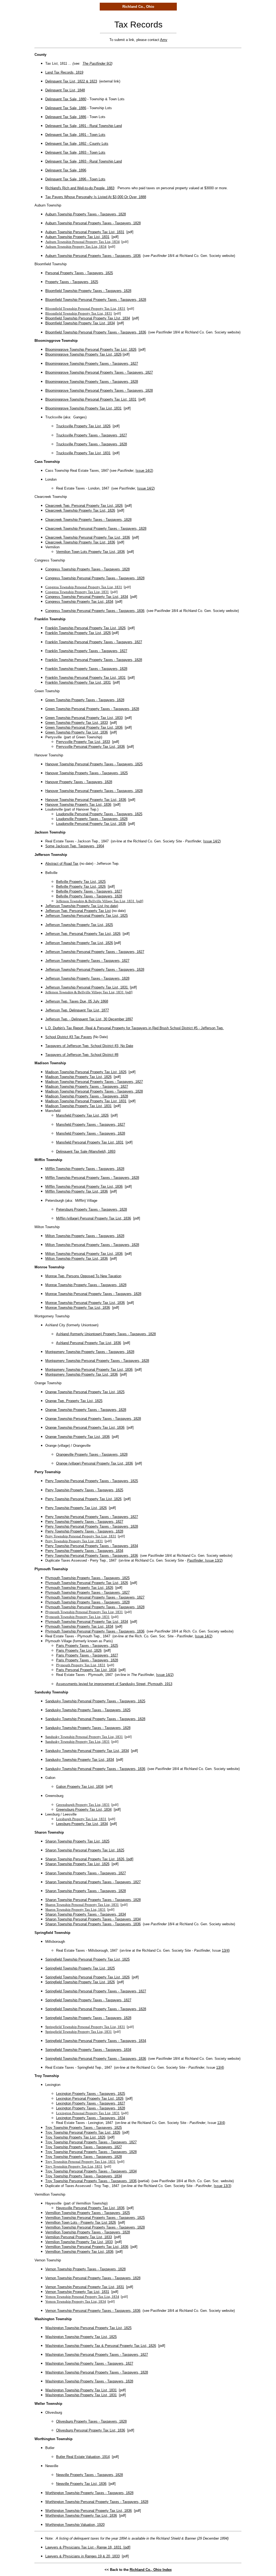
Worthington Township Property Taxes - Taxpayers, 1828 (89, 2493)
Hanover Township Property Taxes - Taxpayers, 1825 (87, 773)
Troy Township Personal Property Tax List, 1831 (80, 2162)
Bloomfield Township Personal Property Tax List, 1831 (85, 309)
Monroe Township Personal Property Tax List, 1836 (85, 1303)
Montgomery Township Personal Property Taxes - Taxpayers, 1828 (97, 1361)
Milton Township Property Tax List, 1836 (77, 1258)
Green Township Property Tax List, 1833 (77, 723)
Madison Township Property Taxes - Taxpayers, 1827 (87, 1086)
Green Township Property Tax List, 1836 (77, 732)
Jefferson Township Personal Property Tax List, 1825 (87, 916)
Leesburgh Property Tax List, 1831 (81, 1819)
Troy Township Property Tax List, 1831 (74, 2166)
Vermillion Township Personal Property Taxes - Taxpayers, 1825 (95, 2218)
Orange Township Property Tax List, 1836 (77, 1437)
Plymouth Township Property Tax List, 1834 (79, 1626)
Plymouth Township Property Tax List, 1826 (79, 1588)
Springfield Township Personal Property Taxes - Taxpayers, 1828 (96, 2009)
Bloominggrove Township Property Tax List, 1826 (83, 354)
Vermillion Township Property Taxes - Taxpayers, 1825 (88, 2213)
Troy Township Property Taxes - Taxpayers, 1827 (84, 2147)
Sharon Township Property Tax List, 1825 (77, 1841)
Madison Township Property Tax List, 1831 (78, 1106)
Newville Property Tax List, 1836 (81, 2484)
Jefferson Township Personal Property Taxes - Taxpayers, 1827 (95, 952)
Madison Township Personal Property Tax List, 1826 (86, 1072)
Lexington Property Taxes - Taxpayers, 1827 (91, 2103)
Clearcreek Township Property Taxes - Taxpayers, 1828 (88, 520)
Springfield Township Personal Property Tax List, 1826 (87, 1977)
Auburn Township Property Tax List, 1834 (76, 247)
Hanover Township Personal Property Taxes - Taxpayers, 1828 (94, 791)
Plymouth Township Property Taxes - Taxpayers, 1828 (87, 1602)
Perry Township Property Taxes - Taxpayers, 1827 (84, 1522)
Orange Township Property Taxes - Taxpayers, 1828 (86, 1410)
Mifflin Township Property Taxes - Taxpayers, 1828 (85, 1169)
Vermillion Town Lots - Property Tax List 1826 (81, 2222)
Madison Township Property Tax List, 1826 (78, 1077)
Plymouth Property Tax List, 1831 (81, 1665)
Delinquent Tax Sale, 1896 (66, 170)
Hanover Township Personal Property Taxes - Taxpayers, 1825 (94, 764)
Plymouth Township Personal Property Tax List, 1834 (87, 1622)
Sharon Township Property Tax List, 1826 (77, 1864)
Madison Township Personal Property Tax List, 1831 (86, 1101)
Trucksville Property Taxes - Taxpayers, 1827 (92, 435)
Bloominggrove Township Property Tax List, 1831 (83, 408)
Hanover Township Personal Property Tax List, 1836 (86, 800)
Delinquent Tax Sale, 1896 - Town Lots (75, 179)
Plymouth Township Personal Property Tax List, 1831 (84, 1612)
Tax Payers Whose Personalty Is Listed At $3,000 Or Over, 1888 (96, 197)
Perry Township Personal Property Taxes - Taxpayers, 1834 (92, 1546)
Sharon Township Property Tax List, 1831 (75, 1909)
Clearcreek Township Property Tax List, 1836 (80, 542)
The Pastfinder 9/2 (97, 63)
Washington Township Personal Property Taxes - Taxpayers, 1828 (97, 2372)
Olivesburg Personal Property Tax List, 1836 (91, 2430)
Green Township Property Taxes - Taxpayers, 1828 (85, 700)
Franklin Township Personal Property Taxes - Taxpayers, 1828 (94, 660)
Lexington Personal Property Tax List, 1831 (88, 2113)
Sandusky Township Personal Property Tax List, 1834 (87, 1751)
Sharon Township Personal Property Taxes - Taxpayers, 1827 (93, 1882)
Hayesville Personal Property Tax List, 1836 (90, 2208)
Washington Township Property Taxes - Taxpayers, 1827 (89, 2363)
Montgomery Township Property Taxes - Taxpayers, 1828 (90, 1352)
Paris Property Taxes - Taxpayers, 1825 (87, 1646)
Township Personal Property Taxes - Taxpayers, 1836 (96, 1556)
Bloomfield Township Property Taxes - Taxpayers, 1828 (88, 291)
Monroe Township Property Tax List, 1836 (78, 1308)
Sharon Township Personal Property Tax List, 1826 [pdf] (89, 1859)
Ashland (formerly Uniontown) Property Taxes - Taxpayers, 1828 (106, 1334)
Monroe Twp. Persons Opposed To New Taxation (83, 1276)
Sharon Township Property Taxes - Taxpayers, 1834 (86, 1914)
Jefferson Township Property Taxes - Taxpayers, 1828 (87, 978)
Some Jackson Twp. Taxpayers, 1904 (75, 846)
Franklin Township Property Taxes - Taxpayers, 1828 (86, 669)
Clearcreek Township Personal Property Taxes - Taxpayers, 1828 (96, 528)
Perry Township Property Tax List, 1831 (74, 1541)
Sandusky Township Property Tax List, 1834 (80, 1760)
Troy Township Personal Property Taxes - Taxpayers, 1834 (91, 2171)
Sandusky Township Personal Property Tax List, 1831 (84, 1737)
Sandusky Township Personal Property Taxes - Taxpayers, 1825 (95, 1701)
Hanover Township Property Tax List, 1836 (78, 805)
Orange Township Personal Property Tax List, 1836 (85, 1428)
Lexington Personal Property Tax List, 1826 (90, 2098)
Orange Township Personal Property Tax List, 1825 (85, 1392)
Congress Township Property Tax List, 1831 (77, 592)
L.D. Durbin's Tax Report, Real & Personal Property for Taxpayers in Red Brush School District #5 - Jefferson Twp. (134, 1028)
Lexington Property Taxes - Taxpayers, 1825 (91, 2094)
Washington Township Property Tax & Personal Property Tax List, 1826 (101, 2346)
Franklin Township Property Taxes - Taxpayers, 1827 (86, 651)
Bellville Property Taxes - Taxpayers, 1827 (89, 891)
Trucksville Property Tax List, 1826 (83, 426)
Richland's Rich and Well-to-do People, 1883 (80, 188)
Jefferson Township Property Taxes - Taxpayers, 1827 (87, 961)
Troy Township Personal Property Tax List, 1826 (83, 2132)
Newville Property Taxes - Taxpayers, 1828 (89, 2475)
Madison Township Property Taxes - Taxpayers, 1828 (87, 1096)
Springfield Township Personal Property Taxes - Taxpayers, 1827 (96, 1991)
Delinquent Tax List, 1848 (65, 90)
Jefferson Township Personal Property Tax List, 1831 (87, 987)
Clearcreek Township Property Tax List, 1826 (80, 510)
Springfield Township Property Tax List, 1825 (80, 1968)
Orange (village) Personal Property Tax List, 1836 (94, 1463)
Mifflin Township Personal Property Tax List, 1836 (84, 1187)
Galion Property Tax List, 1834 (80, 1787)
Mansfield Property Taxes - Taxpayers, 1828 (91, 1133)
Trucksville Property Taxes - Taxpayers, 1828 (92, 444)
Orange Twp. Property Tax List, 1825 (74, 1401)
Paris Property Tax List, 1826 (79, 1650)
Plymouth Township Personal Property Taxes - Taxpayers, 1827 (95, 1597)
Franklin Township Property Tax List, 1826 (78, 633)
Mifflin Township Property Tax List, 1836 (77, 1191)
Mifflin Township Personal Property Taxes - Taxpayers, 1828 (92, 1178)
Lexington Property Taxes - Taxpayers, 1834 (91, 2118)
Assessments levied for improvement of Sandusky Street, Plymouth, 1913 (114, 1684)
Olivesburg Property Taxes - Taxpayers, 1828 (91, 2421)
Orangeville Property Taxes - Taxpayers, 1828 (92, 1454)
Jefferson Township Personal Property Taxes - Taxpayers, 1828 (95, 970)
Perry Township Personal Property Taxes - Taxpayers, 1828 (92, 1526)
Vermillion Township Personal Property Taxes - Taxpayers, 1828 (95, 2227)
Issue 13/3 (222, 2186)
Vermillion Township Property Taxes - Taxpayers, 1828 (88, 2232)
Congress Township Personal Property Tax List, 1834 (87, 597)
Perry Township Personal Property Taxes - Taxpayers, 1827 (92, 1517)
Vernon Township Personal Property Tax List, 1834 (82, 2297)
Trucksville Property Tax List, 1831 (83, 453)
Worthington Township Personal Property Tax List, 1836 (89, 2511)
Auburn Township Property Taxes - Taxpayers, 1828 (86, 214)
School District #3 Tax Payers (69, 1037)
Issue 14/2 (144, 471)
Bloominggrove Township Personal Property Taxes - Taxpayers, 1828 (99, 390)
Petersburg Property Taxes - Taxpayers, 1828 (92, 1209)
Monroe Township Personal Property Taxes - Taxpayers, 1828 (93, 1294)
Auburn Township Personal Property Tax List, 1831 (85, 232)
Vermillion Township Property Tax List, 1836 (79, 2252)
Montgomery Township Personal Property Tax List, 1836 (89, 1370)
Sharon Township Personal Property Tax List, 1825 (85, 1850)
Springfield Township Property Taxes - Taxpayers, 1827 (88, 2000)
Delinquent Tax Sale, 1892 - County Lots (77, 144)
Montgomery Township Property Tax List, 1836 (82, 1374)
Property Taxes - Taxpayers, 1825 (72, 282)
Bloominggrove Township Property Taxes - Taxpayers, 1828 (92, 382)
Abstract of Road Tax (62, 864)
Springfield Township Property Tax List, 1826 (80, 1982)
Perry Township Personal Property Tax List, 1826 (83, 1499)
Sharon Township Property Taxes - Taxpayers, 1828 (86, 1891)
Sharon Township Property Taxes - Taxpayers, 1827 (86, 1873)
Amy (164, 40)
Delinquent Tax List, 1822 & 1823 (71, 81)
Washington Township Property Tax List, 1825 (81, 2337)
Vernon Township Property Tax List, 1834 (76, 2301)
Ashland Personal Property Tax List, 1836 (89, 1343)
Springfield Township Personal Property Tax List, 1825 (87, 1959)
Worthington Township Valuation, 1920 (75, 2525)
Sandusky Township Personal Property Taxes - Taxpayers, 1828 (95, 1719)
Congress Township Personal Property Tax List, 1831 (84, 587)
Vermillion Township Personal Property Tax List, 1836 (87, 2247)
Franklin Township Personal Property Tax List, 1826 (85, 628)
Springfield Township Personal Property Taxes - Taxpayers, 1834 (96, 2041)
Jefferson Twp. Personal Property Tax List (78, 911)
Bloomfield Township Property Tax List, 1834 (80, 323)
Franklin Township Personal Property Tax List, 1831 (85, 678)
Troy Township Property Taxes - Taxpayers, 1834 (84, 2176)
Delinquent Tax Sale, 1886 (66, 108)
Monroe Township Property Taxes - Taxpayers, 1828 (86, 1285)
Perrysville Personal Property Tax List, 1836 (90, 747)
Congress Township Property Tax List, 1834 (79, 602)
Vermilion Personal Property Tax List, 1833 (79, 2237)
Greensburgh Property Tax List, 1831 (83, 1805)
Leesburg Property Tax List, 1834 (82, 1824)
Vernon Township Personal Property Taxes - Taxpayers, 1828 (93, 2278)
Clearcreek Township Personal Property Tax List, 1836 (88, 537)
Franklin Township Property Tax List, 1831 (78, 682)
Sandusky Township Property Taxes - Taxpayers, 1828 (88, 1728)
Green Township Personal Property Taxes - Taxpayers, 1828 (92, 709)
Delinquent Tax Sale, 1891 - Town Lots (75, 135)
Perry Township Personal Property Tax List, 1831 (81, 1536)
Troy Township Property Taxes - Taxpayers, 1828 (84, 2157)
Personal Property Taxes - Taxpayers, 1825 (79, 273)
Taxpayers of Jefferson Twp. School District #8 (82, 1055)
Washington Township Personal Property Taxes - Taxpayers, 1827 (97, 2355)
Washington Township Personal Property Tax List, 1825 (88, 2328)
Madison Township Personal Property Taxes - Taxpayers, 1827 (94, 1082)
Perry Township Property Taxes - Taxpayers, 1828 (84, 1531)
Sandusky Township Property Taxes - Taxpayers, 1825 (88, 1710)
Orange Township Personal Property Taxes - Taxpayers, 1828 (93, 1419)
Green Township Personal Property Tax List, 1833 (84, 718)
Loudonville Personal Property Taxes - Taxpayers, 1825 (99, 814)
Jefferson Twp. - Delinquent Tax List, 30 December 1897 (89, 1019)
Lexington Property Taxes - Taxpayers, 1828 (91, 2108)
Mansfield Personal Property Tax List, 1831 (90, 1142)
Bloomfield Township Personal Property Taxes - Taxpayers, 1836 (96, 332)
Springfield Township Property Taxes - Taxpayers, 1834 (88, 2050)
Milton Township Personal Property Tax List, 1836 (84, 1254)
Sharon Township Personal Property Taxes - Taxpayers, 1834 (93, 1919)
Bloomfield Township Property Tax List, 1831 (79, 313)
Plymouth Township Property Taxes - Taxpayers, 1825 (87, 1578)
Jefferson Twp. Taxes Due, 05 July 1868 (77, 1001)
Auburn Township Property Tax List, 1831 (77, 237)
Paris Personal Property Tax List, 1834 (86, 1670)
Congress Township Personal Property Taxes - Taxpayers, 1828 (95, 578)
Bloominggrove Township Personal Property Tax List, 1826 (91, 349)
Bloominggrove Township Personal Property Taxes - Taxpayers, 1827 (99, 372)
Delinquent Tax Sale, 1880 (66, 99)
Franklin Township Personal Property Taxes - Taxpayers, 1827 (94, 642)
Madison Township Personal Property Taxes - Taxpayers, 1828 (94, 1091)
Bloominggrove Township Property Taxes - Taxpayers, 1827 (92, 364)
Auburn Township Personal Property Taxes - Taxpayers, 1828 (93, 223)
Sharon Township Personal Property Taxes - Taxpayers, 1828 (93, 1900)
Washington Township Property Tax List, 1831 (81, 2390)
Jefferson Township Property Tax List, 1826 (79, 943)
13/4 (225, 1950)
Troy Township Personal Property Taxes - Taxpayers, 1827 (91, 2142)
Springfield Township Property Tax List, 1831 (79, 2032)
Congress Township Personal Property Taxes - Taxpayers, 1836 (95, 611)
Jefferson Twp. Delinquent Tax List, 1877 (77, 1010)
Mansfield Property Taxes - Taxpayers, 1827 (91, 1125)
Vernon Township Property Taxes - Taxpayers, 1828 (85, 2269)
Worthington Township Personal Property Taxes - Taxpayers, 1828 (97, 2502)
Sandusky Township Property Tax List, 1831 (77, 1742)
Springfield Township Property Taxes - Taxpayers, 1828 (88, 2018)
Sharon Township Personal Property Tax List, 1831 (82, 1905)
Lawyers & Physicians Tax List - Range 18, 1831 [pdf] (88, 2547)
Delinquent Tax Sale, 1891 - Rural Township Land (84, 126)
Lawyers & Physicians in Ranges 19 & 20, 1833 (82, 2556)
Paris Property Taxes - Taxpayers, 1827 (87, 1655)
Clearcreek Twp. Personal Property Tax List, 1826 (84, 506)
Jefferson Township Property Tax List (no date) (82, 906)
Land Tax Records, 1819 (64, 72)
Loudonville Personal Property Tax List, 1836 (91, 824)
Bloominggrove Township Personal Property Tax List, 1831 (91, 399)
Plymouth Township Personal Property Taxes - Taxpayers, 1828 (95, 1607)
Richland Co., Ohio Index (151, 2570)
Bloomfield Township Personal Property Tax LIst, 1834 (88, 318)
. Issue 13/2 (204, 1560)
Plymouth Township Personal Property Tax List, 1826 (87, 1583)
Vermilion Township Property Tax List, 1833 (79, 2242)
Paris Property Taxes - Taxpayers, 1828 (87, 1660)
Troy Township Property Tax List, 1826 (75, 2137)
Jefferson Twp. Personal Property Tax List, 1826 (83, 934)
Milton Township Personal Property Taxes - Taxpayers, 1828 (92, 1245)
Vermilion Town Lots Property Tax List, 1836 (90, 552)
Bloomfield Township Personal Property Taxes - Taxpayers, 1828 (96, 300)
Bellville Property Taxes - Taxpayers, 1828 (89, 896)
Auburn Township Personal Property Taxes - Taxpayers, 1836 (93, 256)
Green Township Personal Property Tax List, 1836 (84, 727)
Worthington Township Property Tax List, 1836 (81, 2515)
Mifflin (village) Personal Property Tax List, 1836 (94, 1218)
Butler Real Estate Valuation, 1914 (83, 2457)
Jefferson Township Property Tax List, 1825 (79, 925)
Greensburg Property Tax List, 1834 (84, 1809)
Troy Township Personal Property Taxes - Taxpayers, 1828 (91, 2152)
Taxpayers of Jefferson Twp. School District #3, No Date (89, 1046)
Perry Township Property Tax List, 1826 (76, 1508)
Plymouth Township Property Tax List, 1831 (77, 1617)
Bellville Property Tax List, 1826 (81, 886)
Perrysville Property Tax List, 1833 (83, 742)
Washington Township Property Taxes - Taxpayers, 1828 (89, 2381)
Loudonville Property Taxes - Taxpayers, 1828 (92, 819)
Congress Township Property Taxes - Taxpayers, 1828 (87, 569)
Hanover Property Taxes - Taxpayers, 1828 (79, 782)
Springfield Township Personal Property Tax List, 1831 (85, 2027)
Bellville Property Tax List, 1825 (81, 882)
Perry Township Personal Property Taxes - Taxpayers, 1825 (92, 1481)
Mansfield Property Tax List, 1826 (82, 1115)
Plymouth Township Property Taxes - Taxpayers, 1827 (87, 1592)
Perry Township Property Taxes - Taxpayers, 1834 (84, 1551)
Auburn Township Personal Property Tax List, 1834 (82, 242)
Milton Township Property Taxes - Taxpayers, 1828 (85, 1236)
